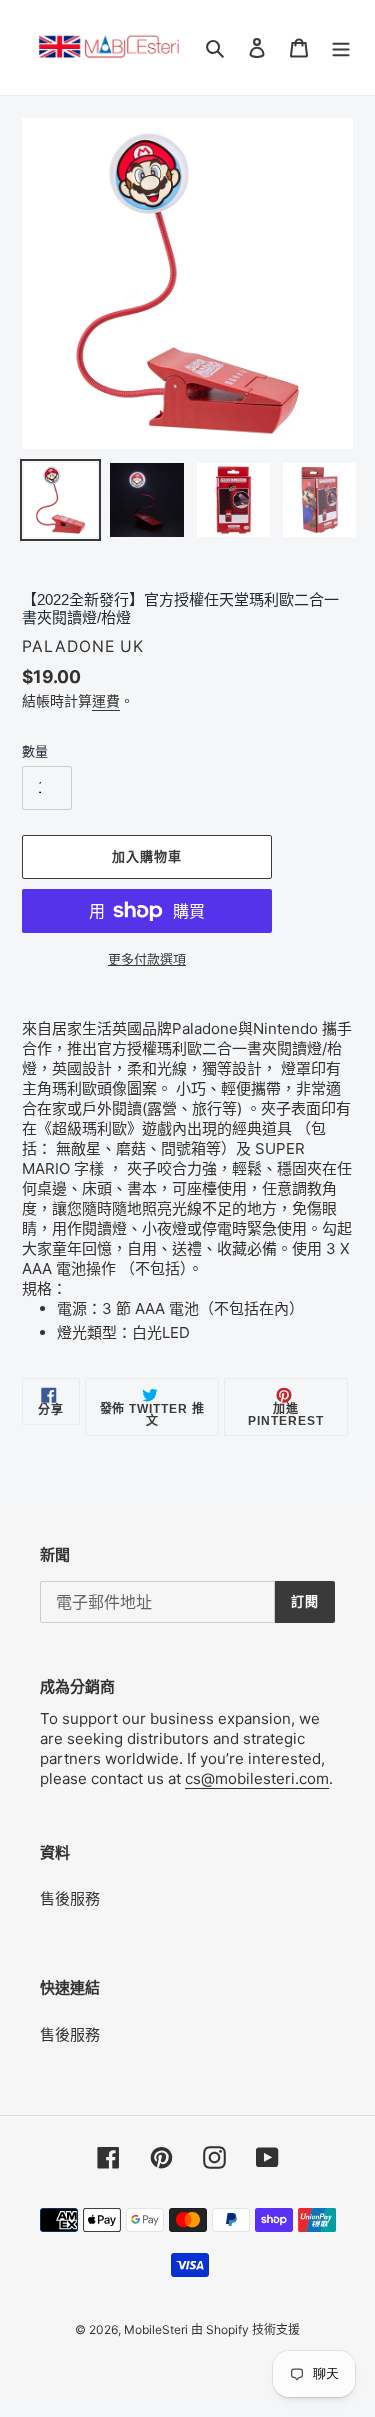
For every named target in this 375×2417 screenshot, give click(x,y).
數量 (35, 751)
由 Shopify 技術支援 (245, 2329)
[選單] (341, 47)
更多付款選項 (147, 959)
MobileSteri (157, 2329)
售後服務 (70, 1898)
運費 (106, 700)
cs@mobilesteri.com (257, 1778)
